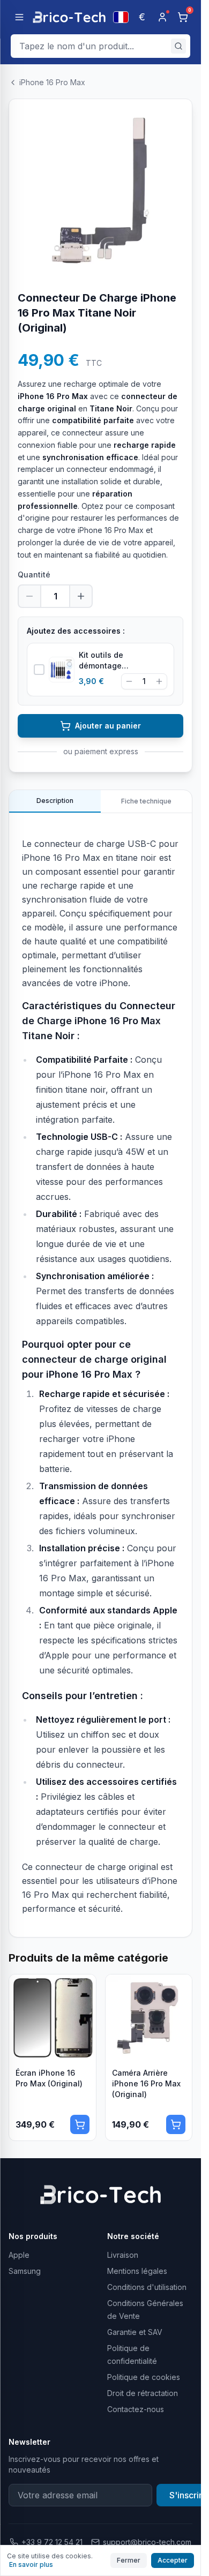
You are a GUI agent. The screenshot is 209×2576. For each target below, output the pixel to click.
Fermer (129, 2560)
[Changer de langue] (121, 17)
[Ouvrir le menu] (19, 17)
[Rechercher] (178, 46)
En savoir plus (31, 2564)
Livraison (123, 2255)
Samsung (25, 2271)
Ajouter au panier (108, 726)
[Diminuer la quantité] (29, 596)
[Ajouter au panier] (80, 2124)
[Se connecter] (162, 17)
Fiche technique (146, 801)
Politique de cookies (144, 2377)
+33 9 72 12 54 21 (52, 2542)
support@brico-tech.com (147, 2542)
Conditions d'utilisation (147, 2287)
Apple (19, 2255)
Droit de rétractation (143, 2393)
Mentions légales (137, 2271)
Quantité (34, 574)
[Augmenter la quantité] (81, 596)
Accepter (173, 2560)
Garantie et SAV (135, 2332)
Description (55, 801)
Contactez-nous (136, 2409)
